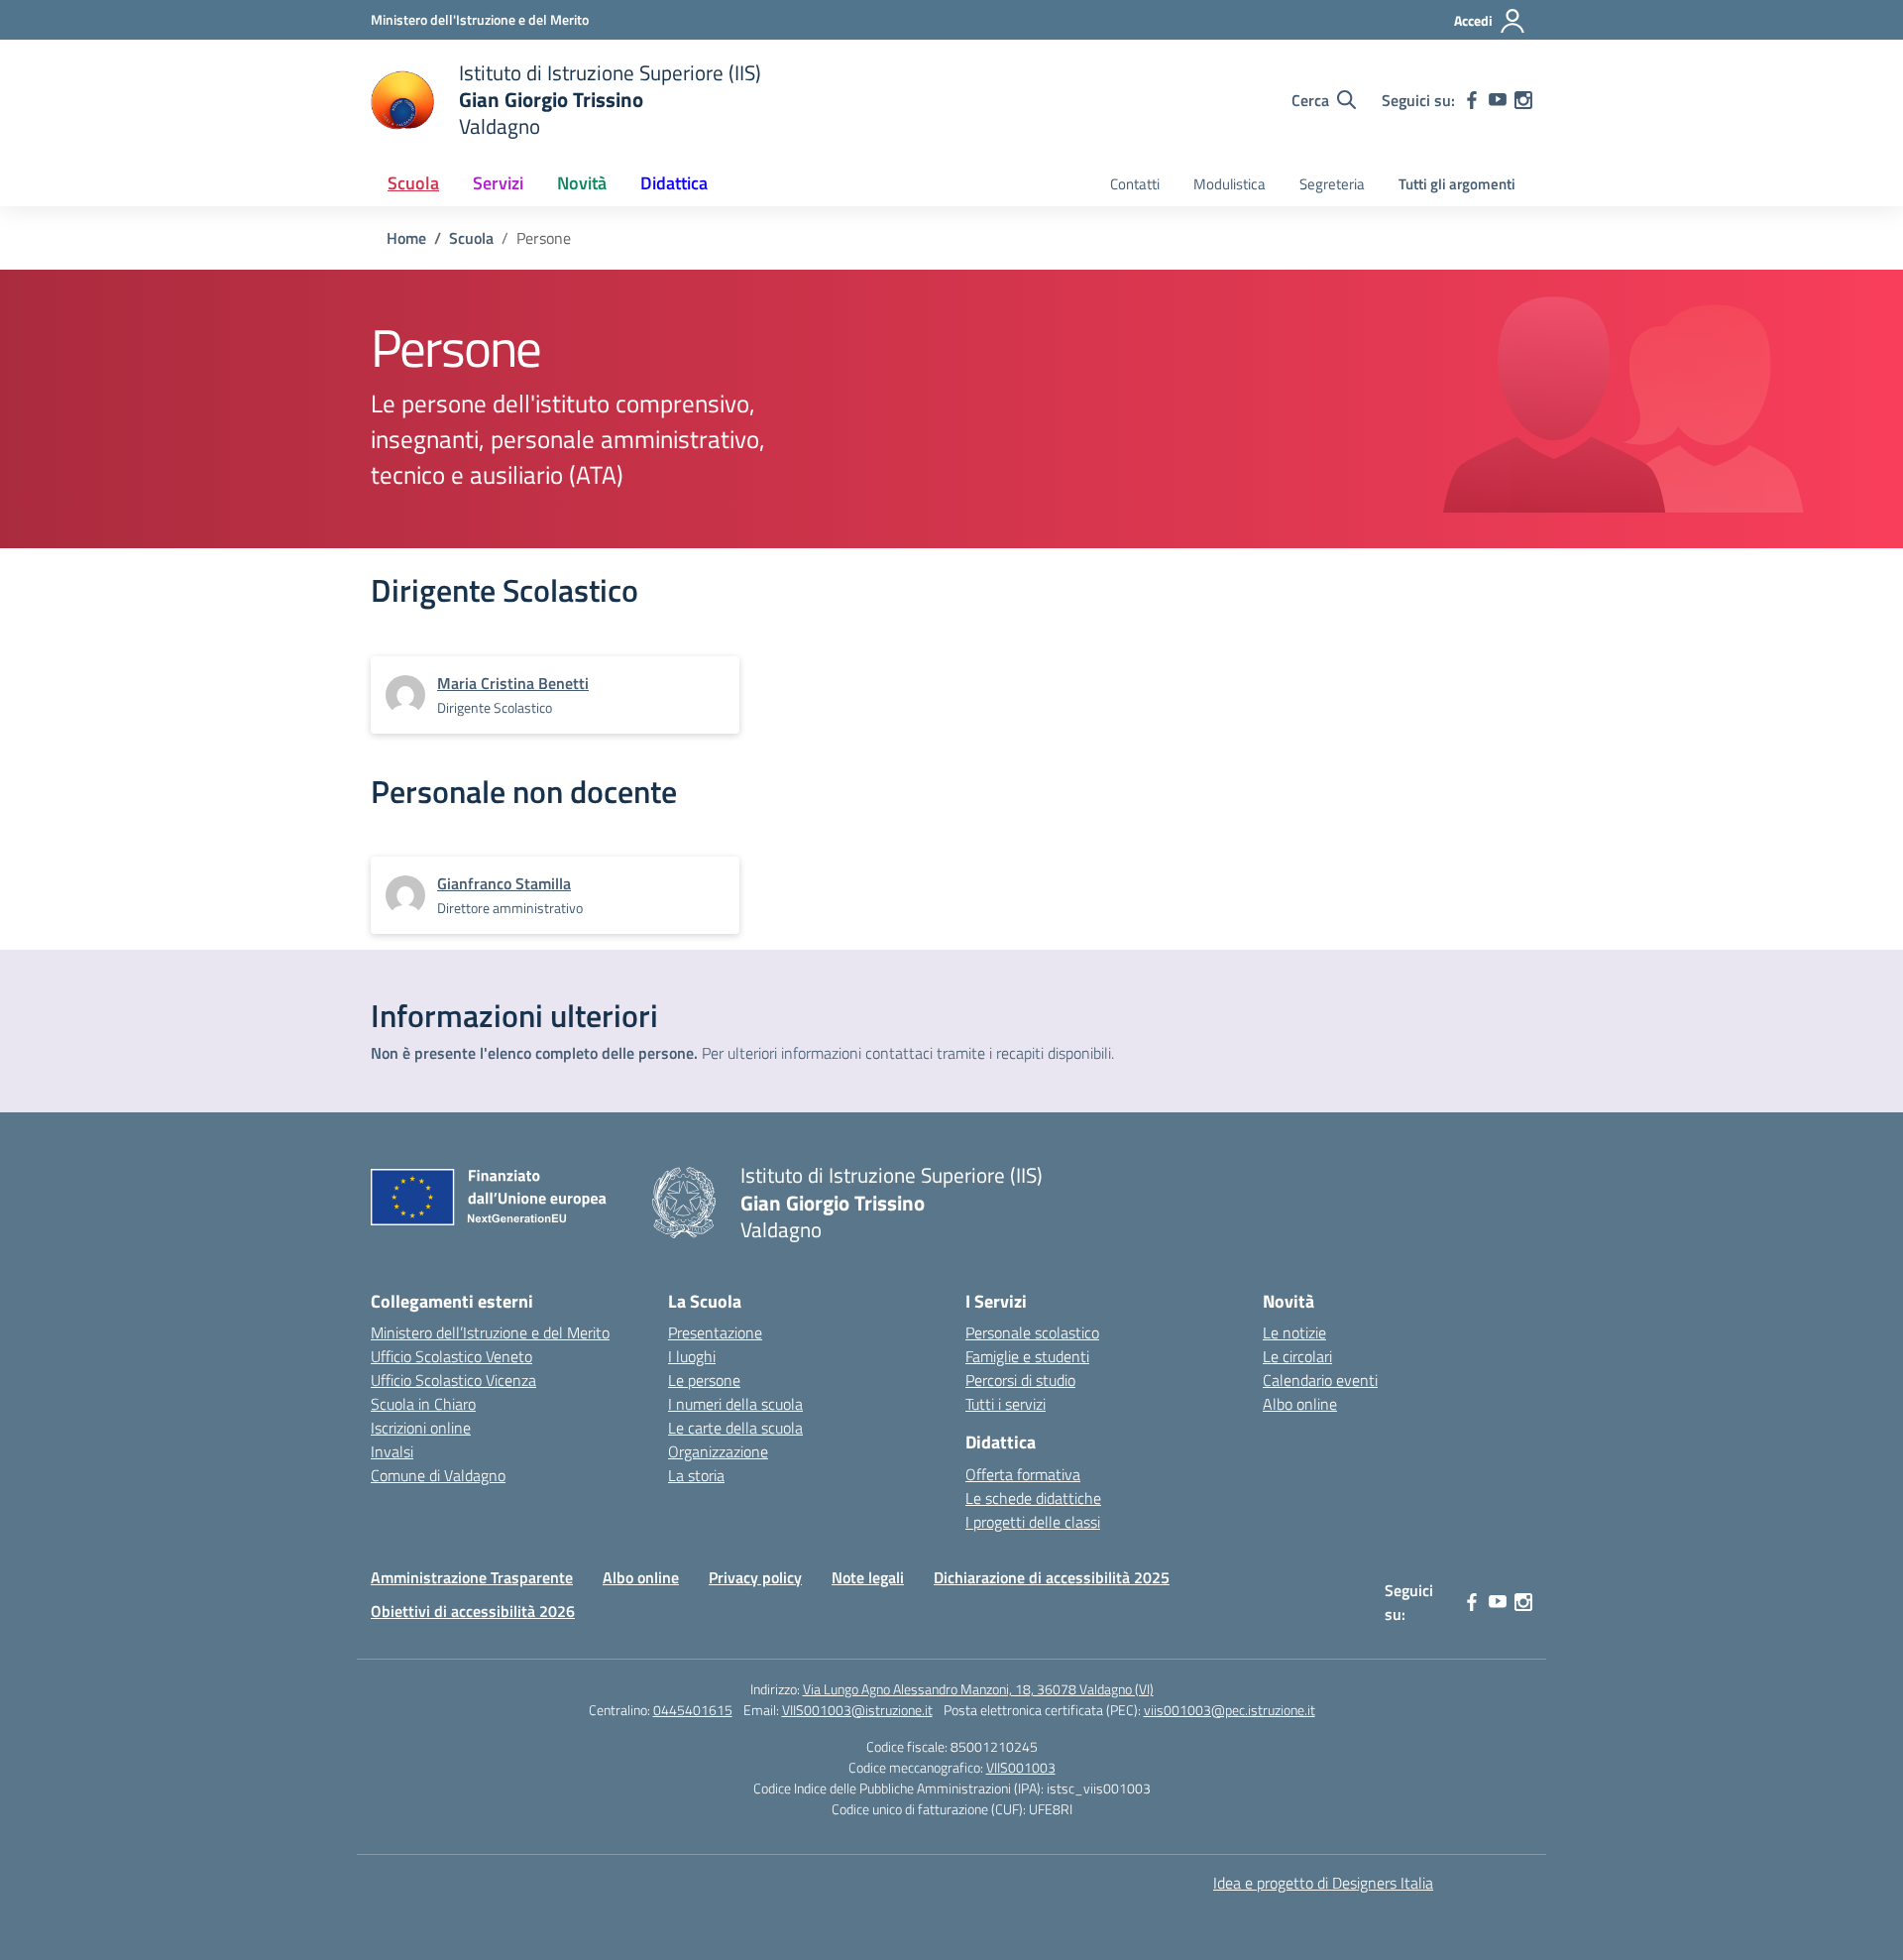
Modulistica (1230, 184)
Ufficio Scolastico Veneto (451, 1356)
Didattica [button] (674, 183)
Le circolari (1297, 1356)
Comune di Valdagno (438, 1475)
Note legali (868, 1577)
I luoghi (692, 1356)
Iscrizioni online (421, 1428)
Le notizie (1294, 1332)
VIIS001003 (1021, 1767)
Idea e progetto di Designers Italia (1323, 1883)
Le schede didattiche (1033, 1498)
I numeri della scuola (735, 1404)
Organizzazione (718, 1451)
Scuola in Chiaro (423, 1404)
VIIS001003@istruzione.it (857, 1710)
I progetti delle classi (1033, 1522)
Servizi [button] (498, 183)
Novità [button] (582, 183)
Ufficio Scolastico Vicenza (453, 1380)
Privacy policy (755, 1577)
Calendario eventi (1320, 1380)
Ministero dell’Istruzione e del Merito (490, 1332)
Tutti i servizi (1006, 1404)
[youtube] (1498, 100)
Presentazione (715, 1332)
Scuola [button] (413, 183)
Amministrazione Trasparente (472, 1577)
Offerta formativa (1023, 1474)
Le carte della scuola (735, 1428)
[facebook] (1472, 100)
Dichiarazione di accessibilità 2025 (1052, 1577)
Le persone (704, 1380)
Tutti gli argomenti (1457, 184)
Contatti (1135, 184)
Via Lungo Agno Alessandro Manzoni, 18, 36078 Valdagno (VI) (978, 1689)
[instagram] (1523, 100)
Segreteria (1332, 184)
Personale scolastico (1032, 1332)
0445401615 (693, 1710)
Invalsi (392, 1451)
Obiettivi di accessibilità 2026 (473, 1611)
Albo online (1300, 1404)
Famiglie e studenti (1027, 1356)
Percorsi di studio (1020, 1380)
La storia (696, 1475)
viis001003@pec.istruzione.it (1230, 1710)
